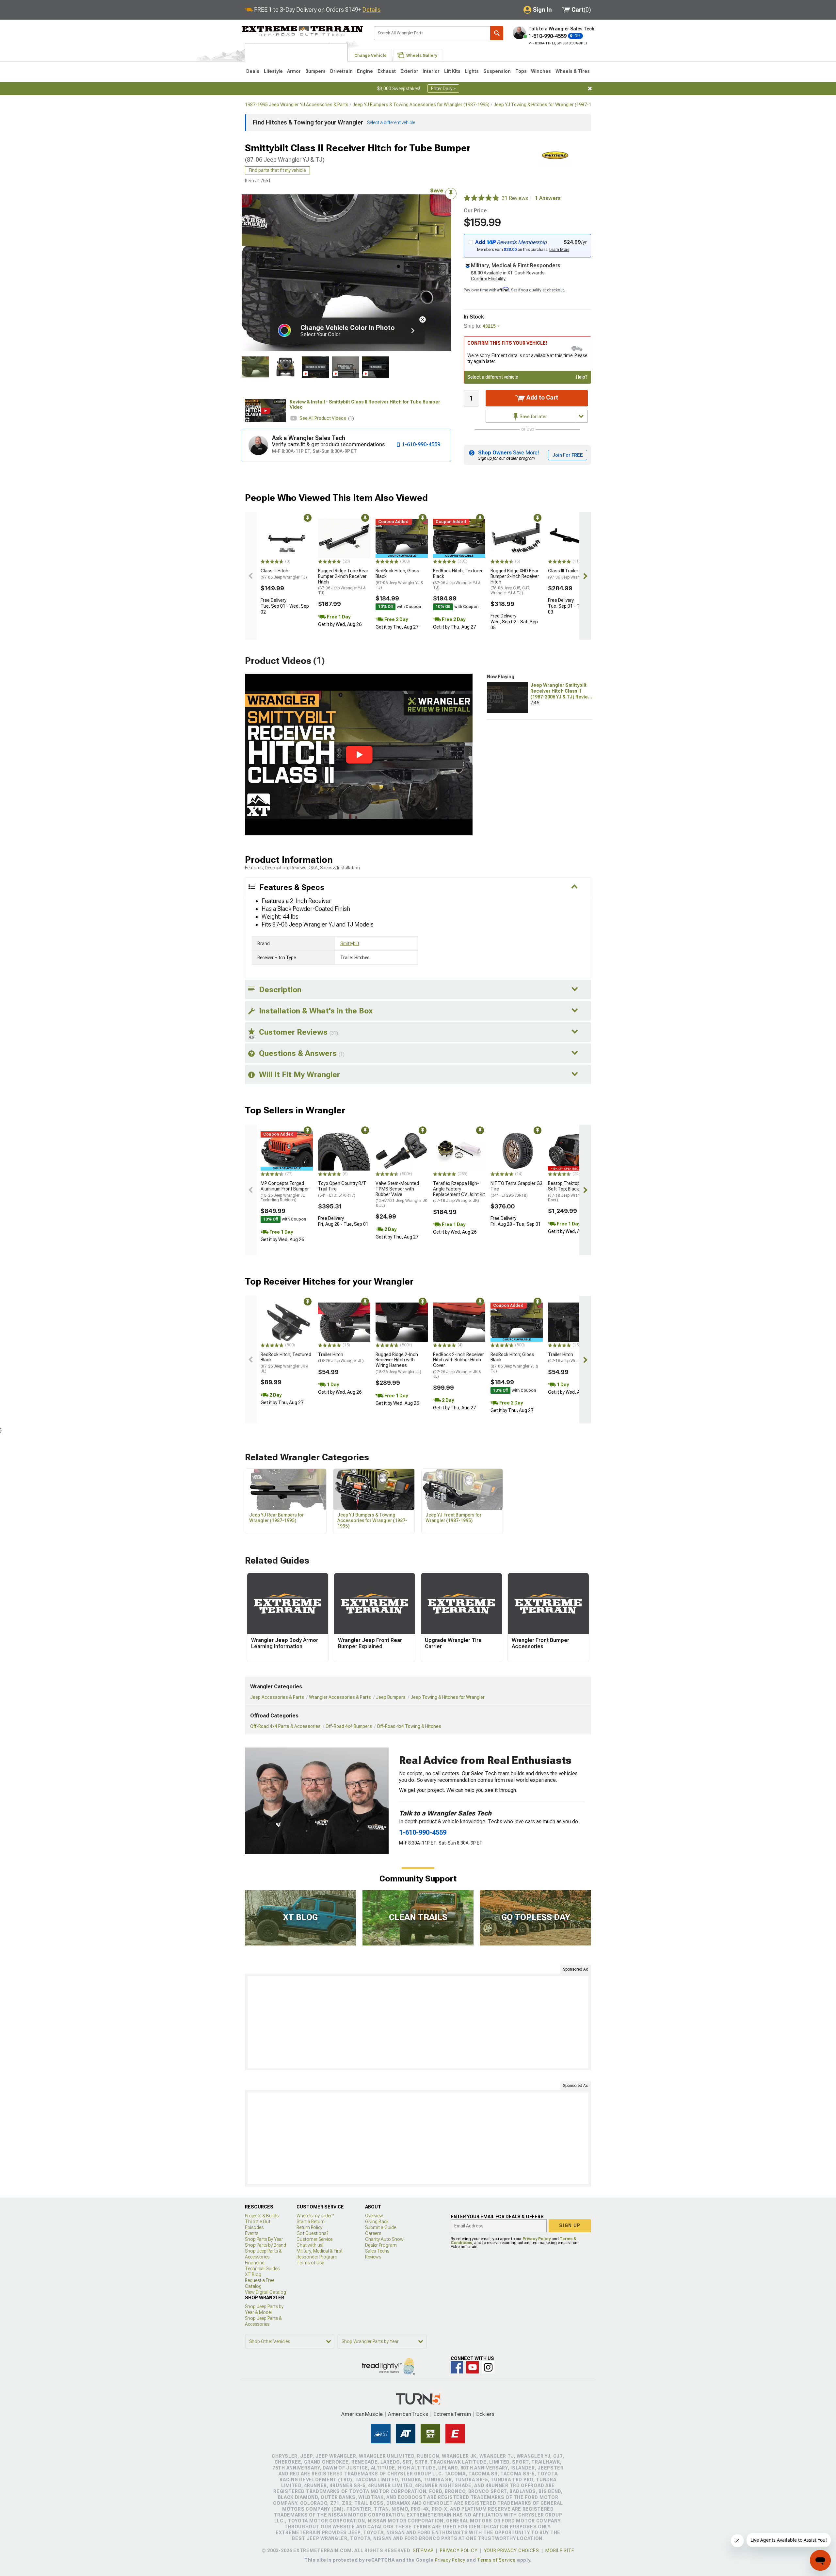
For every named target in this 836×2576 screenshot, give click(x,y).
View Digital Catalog (265, 2292)
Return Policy (309, 2227)
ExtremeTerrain (452, 2414)
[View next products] (585, 576)
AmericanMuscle (362, 2414)
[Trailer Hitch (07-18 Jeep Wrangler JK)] (574, 1322)
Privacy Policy (537, 2239)
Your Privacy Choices (512, 2551)
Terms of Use (310, 2263)
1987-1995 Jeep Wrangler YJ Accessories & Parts (297, 105)
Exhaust (387, 71)
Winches (541, 71)
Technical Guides (262, 2269)
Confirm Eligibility (488, 279)
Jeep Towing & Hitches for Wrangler (448, 1697)
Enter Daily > (443, 89)
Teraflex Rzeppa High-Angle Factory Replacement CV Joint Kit (459, 1192)
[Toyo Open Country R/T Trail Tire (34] (344, 1151)
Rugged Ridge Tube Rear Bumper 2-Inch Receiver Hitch (343, 582)
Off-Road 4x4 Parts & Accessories (285, 1726)
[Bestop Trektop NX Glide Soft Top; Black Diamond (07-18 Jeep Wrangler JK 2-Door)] (574, 1151)
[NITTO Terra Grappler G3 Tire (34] (517, 1151)
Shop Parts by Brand (265, 2245)
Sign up (570, 2225)
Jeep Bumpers (391, 1697)
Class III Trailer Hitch (571, 574)
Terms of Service (496, 2560)
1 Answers (548, 198)
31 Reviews (517, 198)
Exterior (409, 71)
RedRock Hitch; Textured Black (458, 579)
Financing (255, 2263)
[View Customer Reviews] (481, 198)
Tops (521, 71)
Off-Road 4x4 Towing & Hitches (409, 1726)
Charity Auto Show (384, 2239)
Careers (373, 2233)
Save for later (533, 417)
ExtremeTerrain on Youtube (473, 2367)
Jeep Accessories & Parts (277, 1697)
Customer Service (314, 2239)
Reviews (373, 2257)
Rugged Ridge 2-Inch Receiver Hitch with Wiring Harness (398, 1363)
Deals (253, 71)
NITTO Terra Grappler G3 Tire (516, 1189)
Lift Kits (452, 71)
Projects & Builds (262, 2216)
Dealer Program (381, 2245)
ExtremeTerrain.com (303, 31)
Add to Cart (542, 397)
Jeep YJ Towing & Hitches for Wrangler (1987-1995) (547, 105)
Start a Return (311, 2222)
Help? (582, 377)
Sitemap (423, 2551)
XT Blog (253, 2274)
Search (497, 33)
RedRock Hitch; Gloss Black (399, 579)
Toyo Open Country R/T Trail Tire (342, 1189)
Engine (365, 71)
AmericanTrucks (408, 2414)
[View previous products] (251, 576)
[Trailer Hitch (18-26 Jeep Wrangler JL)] (344, 1322)
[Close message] (590, 89)
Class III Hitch (284, 574)
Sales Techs (377, 2251)
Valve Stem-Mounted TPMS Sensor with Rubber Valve (401, 1194)
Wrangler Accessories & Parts (340, 1697)
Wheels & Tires (573, 71)
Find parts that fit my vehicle (277, 170)
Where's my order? (315, 2216)
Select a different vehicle (493, 377)
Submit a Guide (381, 2227)
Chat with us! (310, 2245)
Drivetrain (341, 71)
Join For (568, 455)
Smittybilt (350, 943)
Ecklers (485, 2414)
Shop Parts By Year (264, 2239)
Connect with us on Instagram (488, 2367)
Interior (431, 71)
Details (371, 10)
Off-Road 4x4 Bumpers (349, 1726)
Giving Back (377, 2222)
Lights (472, 71)
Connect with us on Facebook (457, 2367)
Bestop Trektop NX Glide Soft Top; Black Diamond (573, 1191)
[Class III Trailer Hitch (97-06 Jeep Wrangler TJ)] (574, 538)
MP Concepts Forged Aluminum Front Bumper (285, 1191)
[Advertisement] (418, 2022)
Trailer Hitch (341, 1358)
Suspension (497, 71)
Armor (294, 71)
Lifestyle (273, 71)
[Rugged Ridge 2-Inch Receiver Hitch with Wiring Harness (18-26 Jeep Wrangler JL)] (402, 1322)
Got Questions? (312, 2233)
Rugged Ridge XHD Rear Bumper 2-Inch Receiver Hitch (515, 582)
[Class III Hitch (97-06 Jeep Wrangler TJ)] (287, 538)
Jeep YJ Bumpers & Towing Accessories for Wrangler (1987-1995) (421, 105)
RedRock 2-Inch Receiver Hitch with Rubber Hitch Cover (458, 1365)
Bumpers (315, 71)
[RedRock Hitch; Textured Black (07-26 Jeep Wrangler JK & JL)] (287, 1322)
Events (252, 2233)
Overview (374, 2216)
